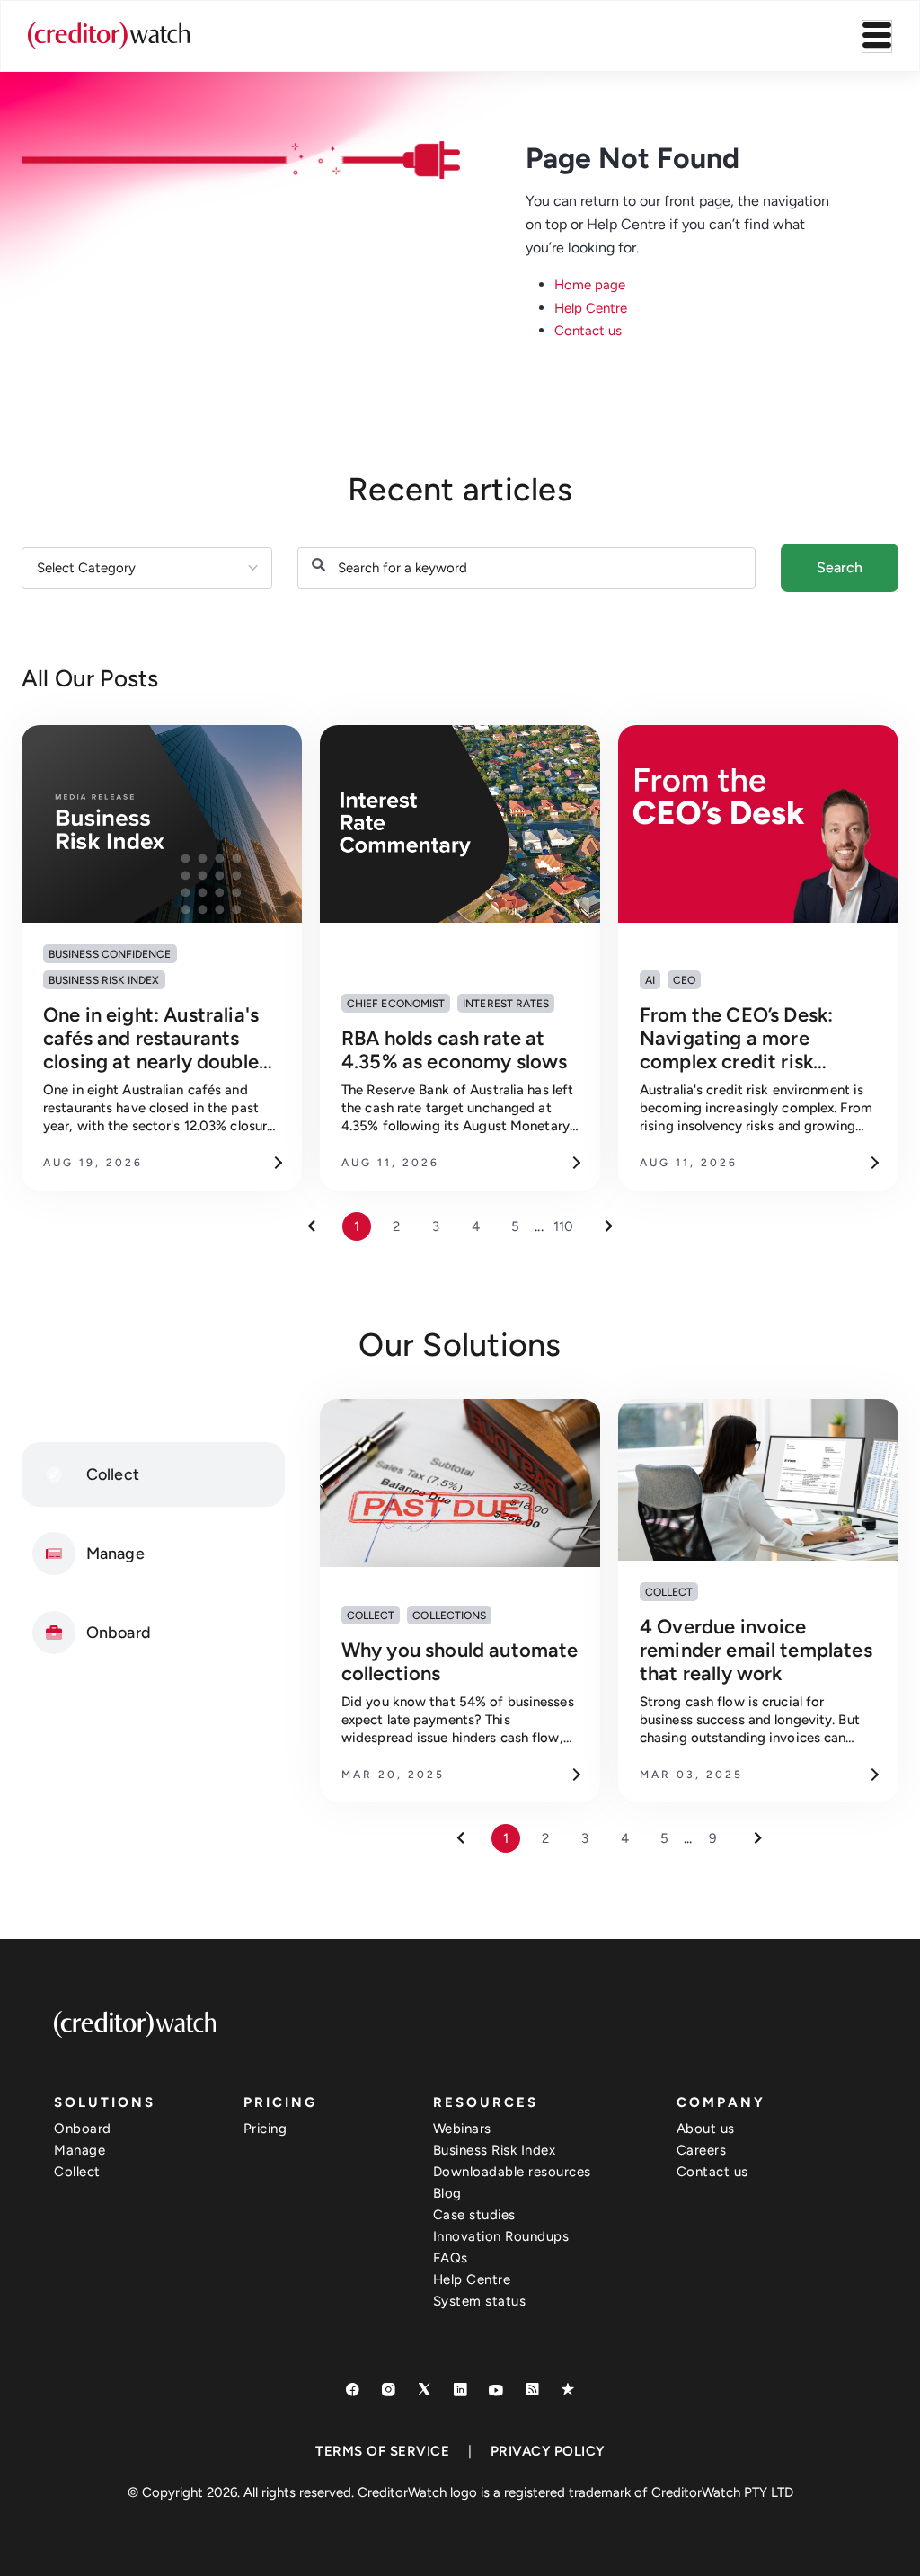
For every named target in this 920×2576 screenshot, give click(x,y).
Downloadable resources (512, 2172)
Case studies (474, 2215)
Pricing (265, 2129)
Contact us (588, 331)
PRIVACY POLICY (548, 2451)
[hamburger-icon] (877, 36)
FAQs (451, 2258)
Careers (702, 2150)
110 (563, 1226)
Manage (80, 2150)
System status (480, 2301)
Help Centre (591, 308)
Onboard (83, 2129)
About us (706, 2129)
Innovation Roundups (501, 2236)
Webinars (462, 2129)
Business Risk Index (495, 2150)
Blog (447, 2193)
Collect (77, 2172)
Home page (590, 285)
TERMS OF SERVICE (382, 2451)
